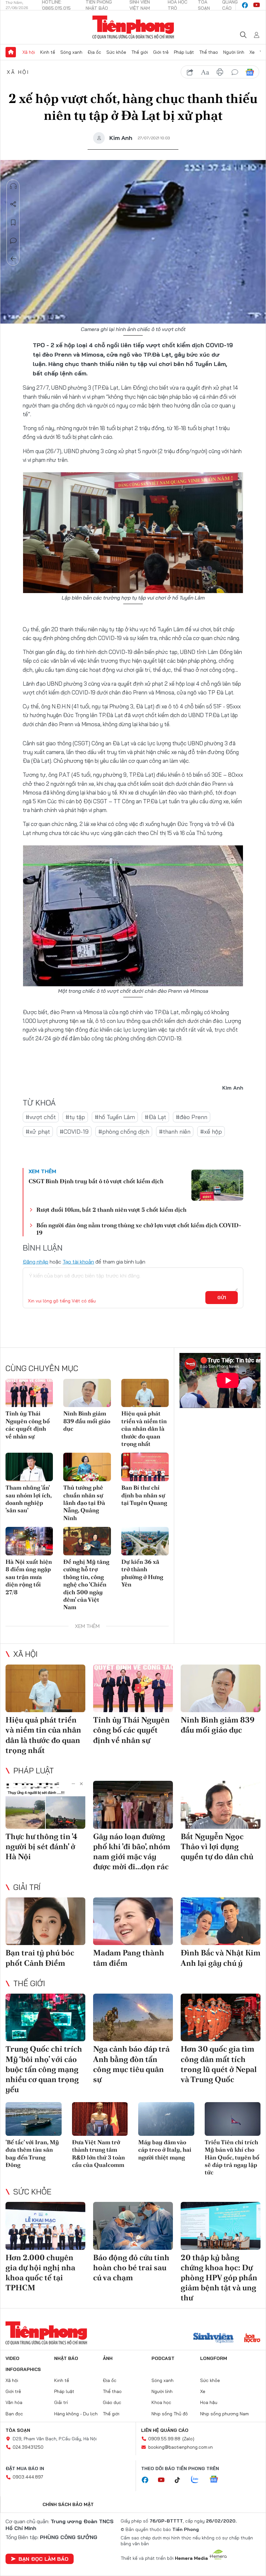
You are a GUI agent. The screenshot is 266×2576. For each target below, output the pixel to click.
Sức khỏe (116, 52)
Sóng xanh (71, 52)
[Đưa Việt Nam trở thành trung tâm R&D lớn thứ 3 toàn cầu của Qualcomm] (100, 2119)
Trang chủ (11, 52)
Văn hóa (14, 2402)
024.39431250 (28, 2447)
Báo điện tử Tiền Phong (133, 27)
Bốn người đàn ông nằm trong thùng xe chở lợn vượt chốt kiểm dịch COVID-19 (139, 1229)
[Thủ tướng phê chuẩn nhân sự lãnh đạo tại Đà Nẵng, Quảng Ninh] (87, 1467)
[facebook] (245, 5)
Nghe (13, 186)
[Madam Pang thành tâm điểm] (133, 1921)
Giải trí (27, 1887)
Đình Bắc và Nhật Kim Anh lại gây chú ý (221, 1958)
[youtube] (257, 5)
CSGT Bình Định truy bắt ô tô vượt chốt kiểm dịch (96, 1181)
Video (12, 2358)
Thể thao (209, 52)
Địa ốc (94, 52)
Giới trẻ (161, 52)
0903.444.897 (28, 2477)
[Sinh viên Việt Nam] (213, 2339)
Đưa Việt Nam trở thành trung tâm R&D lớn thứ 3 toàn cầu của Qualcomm (98, 2153)
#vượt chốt (41, 1117)
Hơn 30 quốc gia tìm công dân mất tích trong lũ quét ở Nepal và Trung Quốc (219, 2064)
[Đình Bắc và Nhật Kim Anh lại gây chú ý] (221, 1921)
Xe (252, 52)
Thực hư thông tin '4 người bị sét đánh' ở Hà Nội (42, 1846)
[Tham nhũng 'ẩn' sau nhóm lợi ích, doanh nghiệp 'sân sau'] (29, 1467)
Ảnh (108, 2358)
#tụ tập (75, 1117)
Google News (250, 72)
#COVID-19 (74, 1132)
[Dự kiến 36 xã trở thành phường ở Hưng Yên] (145, 1541)
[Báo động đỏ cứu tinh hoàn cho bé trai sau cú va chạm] (133, 2226)
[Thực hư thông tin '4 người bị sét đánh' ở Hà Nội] (45, 1805)
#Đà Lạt (155, 1117)
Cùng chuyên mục (42, 1368)
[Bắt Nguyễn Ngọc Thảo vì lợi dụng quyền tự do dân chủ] (221, 1805)
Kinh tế (48, 52)
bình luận (235, 72)
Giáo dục (112, 2402)
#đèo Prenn (192, 1117)
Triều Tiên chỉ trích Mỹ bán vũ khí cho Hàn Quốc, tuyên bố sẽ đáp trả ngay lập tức (232, 2157)
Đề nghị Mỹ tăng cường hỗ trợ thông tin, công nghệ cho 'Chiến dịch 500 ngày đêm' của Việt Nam (86, 1584)
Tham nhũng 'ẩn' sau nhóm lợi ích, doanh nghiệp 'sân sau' (29, 1499)
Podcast (163, 2358)
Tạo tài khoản (78, 1262)
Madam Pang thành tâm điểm (129, 1958)
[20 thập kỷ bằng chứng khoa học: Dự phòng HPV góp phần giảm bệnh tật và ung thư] (221, 2226)
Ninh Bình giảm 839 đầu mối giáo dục (87, 1421)
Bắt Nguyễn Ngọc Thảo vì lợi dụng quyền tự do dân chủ (217, 1846)
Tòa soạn (18, 2430)
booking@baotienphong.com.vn (181, 2447)
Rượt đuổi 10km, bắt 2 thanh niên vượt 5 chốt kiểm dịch (111, 1210)
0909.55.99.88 (164, 2439)
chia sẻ (190, 72)
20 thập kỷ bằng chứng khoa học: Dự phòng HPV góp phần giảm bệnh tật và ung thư (219, 2278)
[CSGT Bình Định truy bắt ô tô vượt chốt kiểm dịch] (217, 1185)
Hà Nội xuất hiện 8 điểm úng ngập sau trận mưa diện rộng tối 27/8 (29, 1577)
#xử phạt (38, 1132)
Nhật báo (66, 2358)
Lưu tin (13, 223)
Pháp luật (184, 52)
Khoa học (161, 2402)
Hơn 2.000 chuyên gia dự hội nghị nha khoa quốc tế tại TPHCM (40, 2273)
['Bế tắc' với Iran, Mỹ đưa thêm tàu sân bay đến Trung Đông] (34, 2119)
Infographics (23, 2369)
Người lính (234, 52)
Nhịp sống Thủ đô (170, 2414)
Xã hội (29, 52)
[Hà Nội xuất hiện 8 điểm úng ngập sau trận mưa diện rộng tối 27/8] (29, 1541)
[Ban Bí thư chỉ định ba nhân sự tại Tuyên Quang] (145, 1467)
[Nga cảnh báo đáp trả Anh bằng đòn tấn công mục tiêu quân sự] (133, 2018)
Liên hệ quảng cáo (165, 2430)
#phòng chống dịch (124, 1132)
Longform (214, 2358)
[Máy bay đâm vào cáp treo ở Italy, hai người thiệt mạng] (166, 2119)
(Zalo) (188, 2439)
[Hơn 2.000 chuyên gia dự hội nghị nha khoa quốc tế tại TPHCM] (45, 2226)
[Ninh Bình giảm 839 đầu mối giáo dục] (87, 1393)
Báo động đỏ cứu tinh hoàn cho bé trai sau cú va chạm (131, 2267)
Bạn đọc (14, 2414)
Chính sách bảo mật (68, 2504)
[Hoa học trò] (252, 2339)
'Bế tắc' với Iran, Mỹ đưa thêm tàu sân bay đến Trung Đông (32, 2153)
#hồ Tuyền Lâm (115, 1117)
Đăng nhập (36, 1262)
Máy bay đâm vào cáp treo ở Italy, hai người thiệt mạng (165, 2150)
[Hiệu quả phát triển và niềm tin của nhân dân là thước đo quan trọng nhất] (145, 1393)
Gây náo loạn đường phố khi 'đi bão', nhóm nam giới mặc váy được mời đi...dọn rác (132, 1852)
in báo (220, 72)
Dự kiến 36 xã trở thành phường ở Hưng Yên (142, 1573)
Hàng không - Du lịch (76, 2414)
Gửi (222, 1298)
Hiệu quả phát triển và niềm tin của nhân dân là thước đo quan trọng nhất (144, 1429)
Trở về (13, 259)
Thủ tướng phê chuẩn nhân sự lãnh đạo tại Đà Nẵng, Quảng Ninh (84, 1503)
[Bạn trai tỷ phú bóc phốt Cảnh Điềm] (45, 1921)
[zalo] (198, 2480)
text (205, 72)
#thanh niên (175, 1132)
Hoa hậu (209, 2402)
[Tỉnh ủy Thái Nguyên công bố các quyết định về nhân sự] (29, 1393)
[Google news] (217, 2480)
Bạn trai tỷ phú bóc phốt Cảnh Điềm (40, 1958)
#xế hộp (211, 1132)
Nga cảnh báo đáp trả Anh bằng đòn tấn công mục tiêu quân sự (131, 2064)
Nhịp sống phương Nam (224, 2414)
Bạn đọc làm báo (43, 2559)
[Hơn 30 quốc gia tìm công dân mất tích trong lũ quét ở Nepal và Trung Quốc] (221, 2018)
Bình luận (13, 241)
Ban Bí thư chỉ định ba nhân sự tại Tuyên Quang (144, 1495)
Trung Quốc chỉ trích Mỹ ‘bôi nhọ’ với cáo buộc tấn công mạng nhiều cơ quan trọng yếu (44, 2069)
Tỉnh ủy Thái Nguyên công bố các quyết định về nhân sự (28, 1425)
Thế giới (140, 52)
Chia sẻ (13, 204)
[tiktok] (181, 2480)
